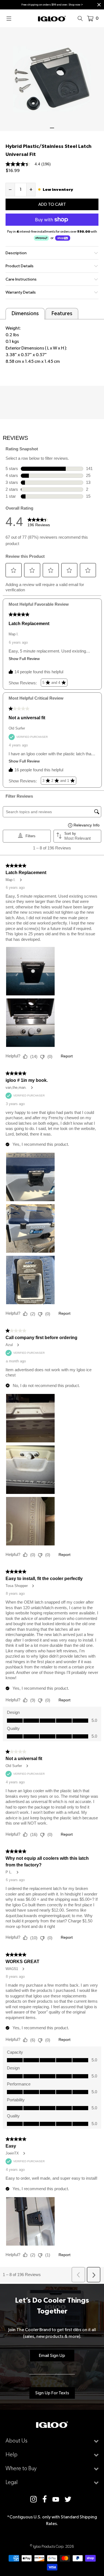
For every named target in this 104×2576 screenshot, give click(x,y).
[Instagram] (34, 2499)
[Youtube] (56, 2499)
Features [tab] (62, 313)
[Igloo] (52, 18)
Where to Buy (21, 2468)
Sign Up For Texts (52, 2393)
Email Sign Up (52, 2355)
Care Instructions (21, 279)
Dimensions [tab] (25, 313)
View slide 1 (52, 128)
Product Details (20, 266)
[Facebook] (45, 2499)
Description (16, 253)
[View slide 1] (52, 79)
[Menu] (11, 18)
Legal (12, 2482)
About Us (17, 2441)
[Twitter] (68, 2499)
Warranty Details (21, 292)
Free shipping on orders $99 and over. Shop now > (52, 5)
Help (12, 2455)
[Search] (82, 18)
